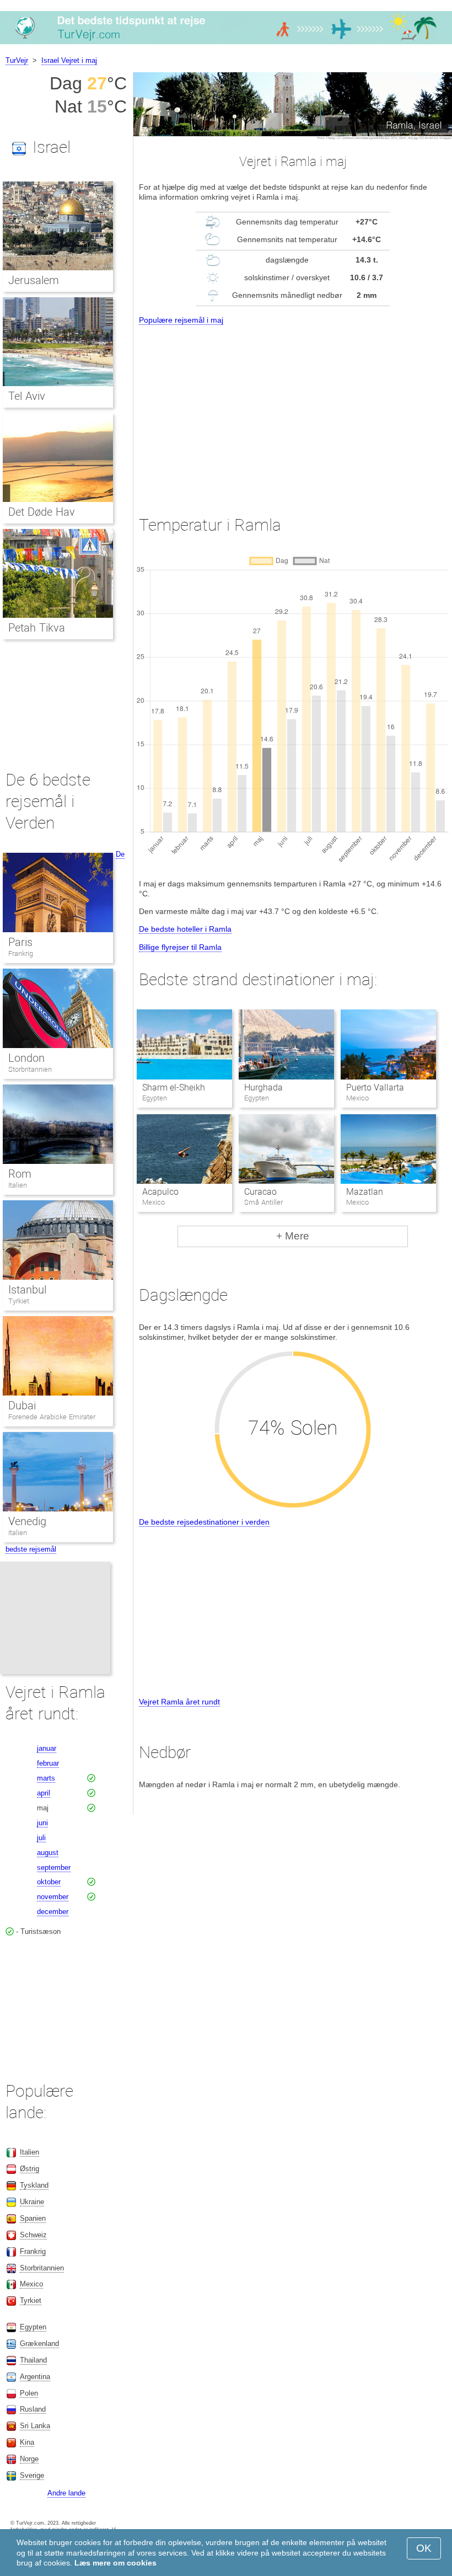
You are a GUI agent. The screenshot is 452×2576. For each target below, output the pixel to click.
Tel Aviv (27, 396)
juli (41, 1838)
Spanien (33, 2218)
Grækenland (39, 2343)
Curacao (260, 1192)
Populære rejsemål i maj (181, 320)
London (26, 1058)
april (44, 1793)
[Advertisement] (293, 410)
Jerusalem (34, 280)
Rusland (33, 2409)
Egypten (33, 2327)
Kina (27, 2442)
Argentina (35, 2377)
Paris (20, 942)
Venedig (27, 1521)
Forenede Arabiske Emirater (52, 1417)
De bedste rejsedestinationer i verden (204, 1522)
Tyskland (34, 2185)
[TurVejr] (226, 44)
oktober (49, 1882)
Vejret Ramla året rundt (179, 1702)
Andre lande (66, 2493)
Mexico (31, 2284)
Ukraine (32, 2202)
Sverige (32, 2475)
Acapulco (160, 1192)
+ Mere (293, 1236)
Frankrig (21, 953)
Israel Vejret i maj (69, 60)
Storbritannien (30, 1069)
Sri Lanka (35, 2426)
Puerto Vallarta (375, 1087)
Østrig (29, 2169)
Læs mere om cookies (115, 2563)
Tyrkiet (19, 1301)
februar (48, 1763)
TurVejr (17, 60)
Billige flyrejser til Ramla (180, 947)
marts (46, 1778)
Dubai (22, 1405)
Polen (29, 2393)
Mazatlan (365, 1192)
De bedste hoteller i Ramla (185, 929)
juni (42, 1823)
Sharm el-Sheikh (174, 1087)
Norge (29, 2459)
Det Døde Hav (42, 512)
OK (424, 2548)
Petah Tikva (37, 628)
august (48, 1853)
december (53, 1912)
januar (47, 1748)
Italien (18, 1185)
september (54, 1867)
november (53, 1897)
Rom (20, 1174)
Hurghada (263, 1087)
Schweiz (33, 2235)
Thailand (33, 2360)
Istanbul (27, 1290)
